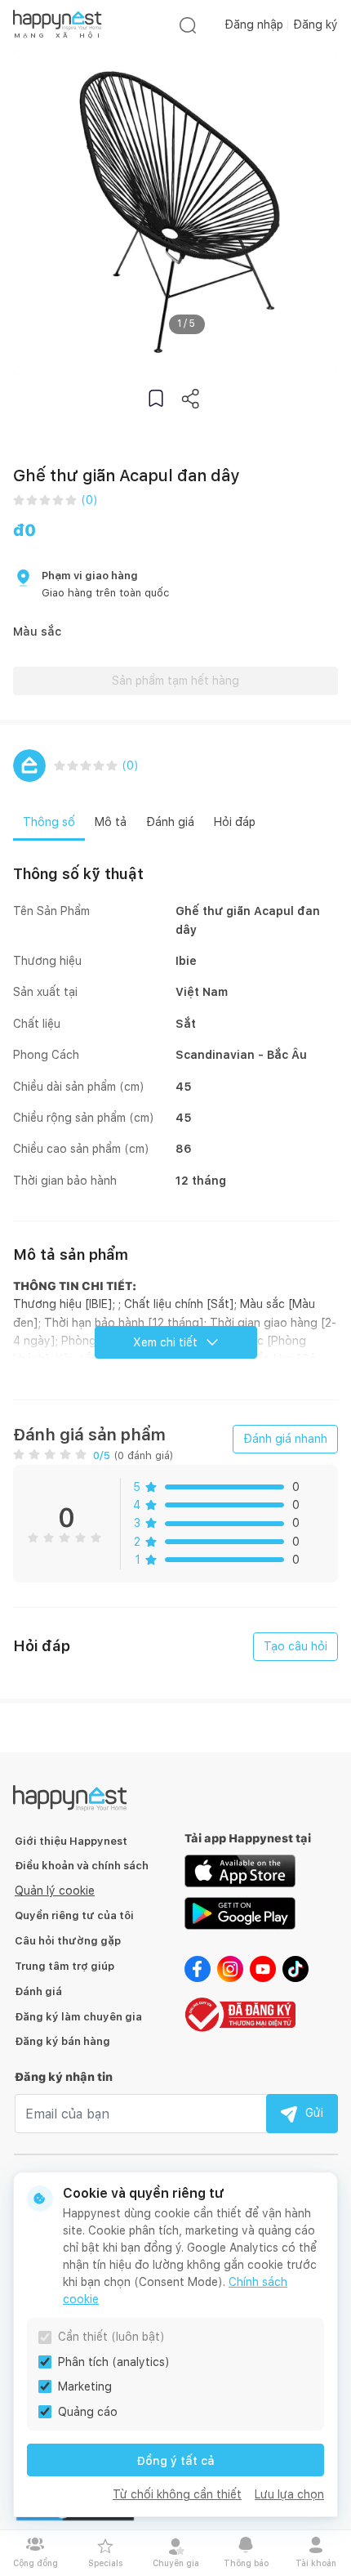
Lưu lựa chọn (289, 2494)
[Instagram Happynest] (230, 1968)
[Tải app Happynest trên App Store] (240, 1870)
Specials (105, 2563)
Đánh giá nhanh (285, 1439)
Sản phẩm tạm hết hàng (175, 681)
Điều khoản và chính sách (82, 1866)
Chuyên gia (176, 2563)
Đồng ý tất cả (175, 2461)
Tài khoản (316, 2563)
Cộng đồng (36, 2563)
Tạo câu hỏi (295, 1646)
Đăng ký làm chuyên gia (78, 2017)
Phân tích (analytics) (114, 2362)
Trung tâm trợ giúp (64, 1966)
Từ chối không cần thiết (177, 2494)
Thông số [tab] (49, 822)
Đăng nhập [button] (254, 25)
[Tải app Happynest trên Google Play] (240, 1913)
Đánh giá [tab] (170, 822)
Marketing (85, 2386)
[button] (156, 398)
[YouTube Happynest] (263, 1968)
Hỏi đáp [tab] (235, 822)
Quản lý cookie (55, 1891)
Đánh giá (38, 1991)
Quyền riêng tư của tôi (74, 1915)
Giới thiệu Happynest (71, 1841)
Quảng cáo (88, 2412)
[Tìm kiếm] (188, 25)
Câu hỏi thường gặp (68, 1941)
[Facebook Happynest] (198, 1968)
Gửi (314, 2113)
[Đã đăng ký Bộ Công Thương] (240, 2013)
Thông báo (246, 2563)
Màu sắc (37, 632)
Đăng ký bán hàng (62, 2041)
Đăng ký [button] (315, 25)
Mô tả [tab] (111, 822)
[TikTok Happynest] (295, 1968)
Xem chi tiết (165, 1342)
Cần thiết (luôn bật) (111, 2337)
